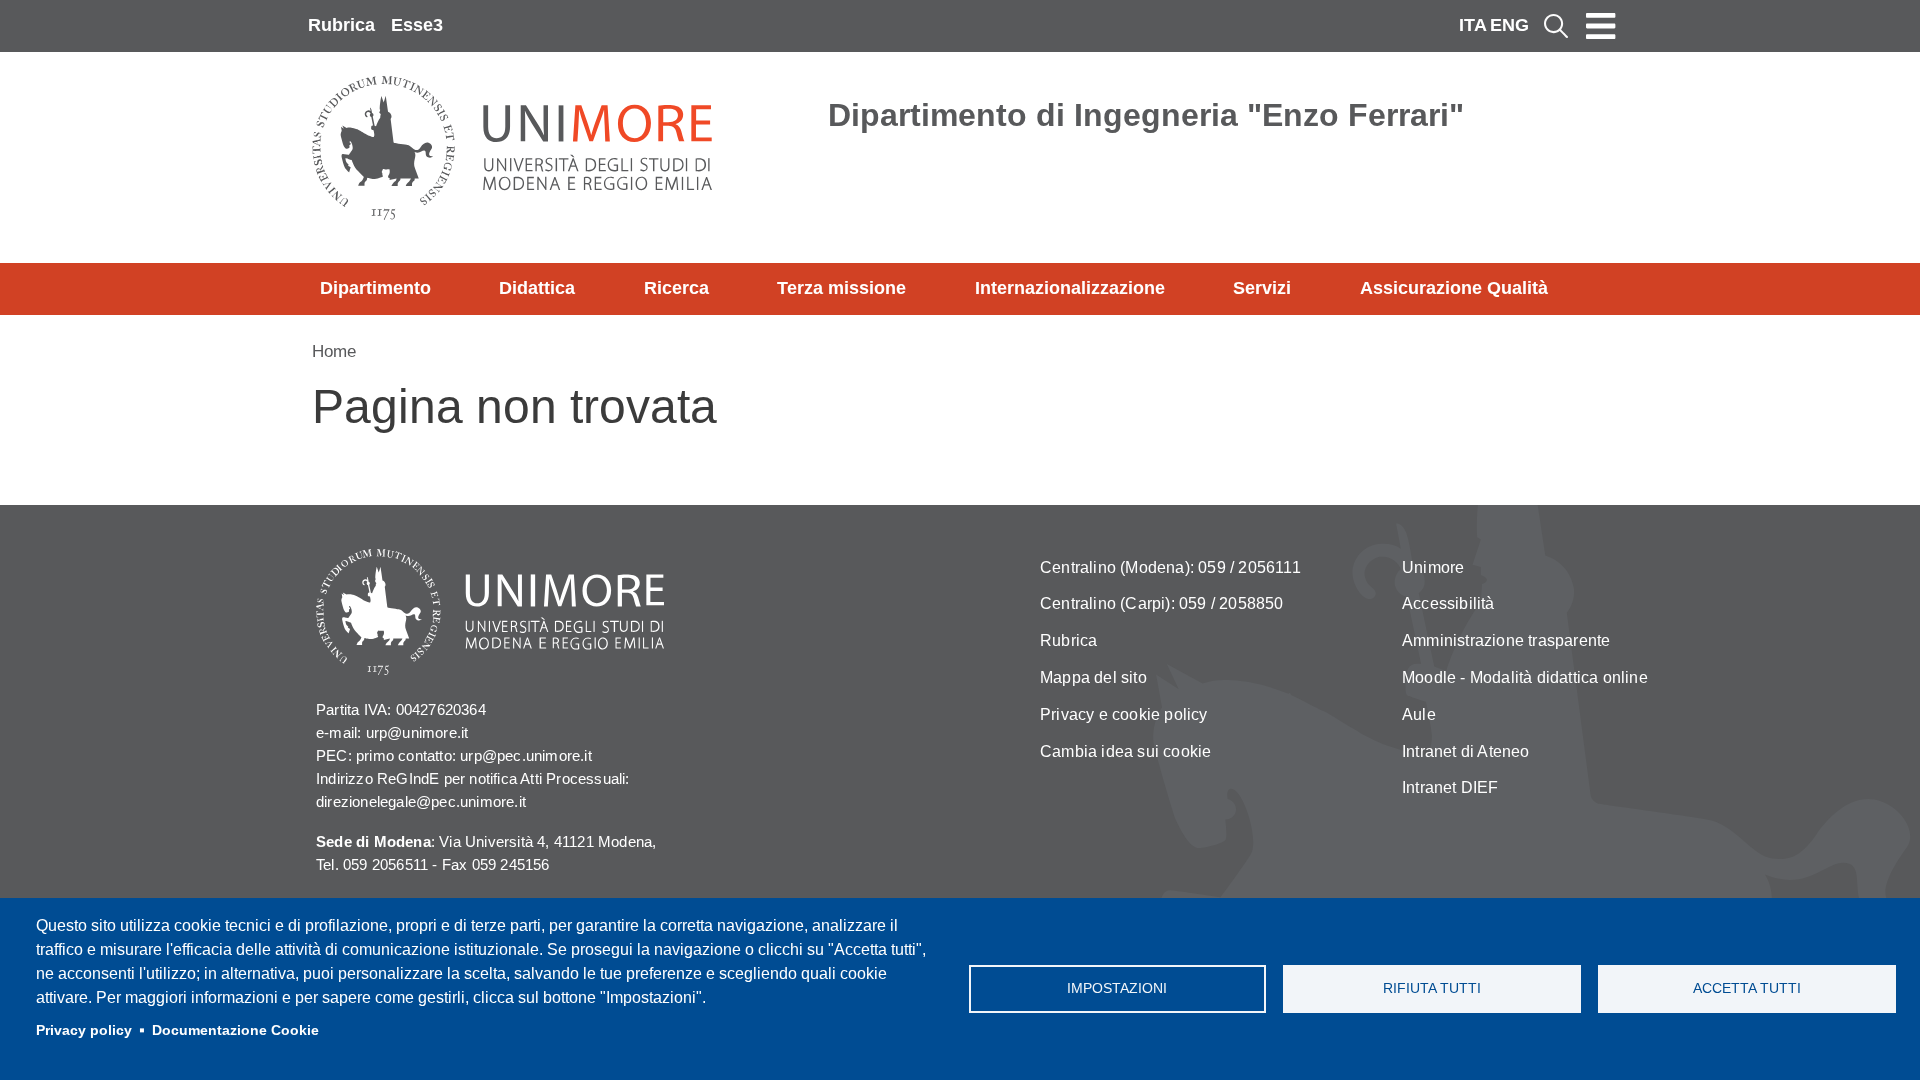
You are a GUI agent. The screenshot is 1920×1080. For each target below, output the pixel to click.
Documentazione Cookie (235, 1030)
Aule (1419, 714)
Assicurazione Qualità (1454, 288)
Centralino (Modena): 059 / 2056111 (1170, 567)
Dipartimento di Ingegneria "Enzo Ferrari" (1146, 115)
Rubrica (341, 25)
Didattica (537, 288)
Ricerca (676, 288)
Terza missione (841, 288)
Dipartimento (375, 288)
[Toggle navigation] (1601, 26)
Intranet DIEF (1450, 787)
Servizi (1262, 288)
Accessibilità (1448, 603)
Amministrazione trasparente (1506, 640)
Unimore (1433, 567)
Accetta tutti (1747, 988)
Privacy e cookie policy (1124, 714)
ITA (1473, 25)
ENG (1509, 25)
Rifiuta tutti (1432, 988)
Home (334, 351)
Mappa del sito (1093, 677)
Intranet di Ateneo (1466, 751)
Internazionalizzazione (1070, 288)
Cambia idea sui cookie (1125, 751)
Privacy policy (84, 1030)
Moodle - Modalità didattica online (1525, 677)
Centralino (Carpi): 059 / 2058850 (1162, 603)
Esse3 (417, 25)
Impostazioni (1117, 988)
